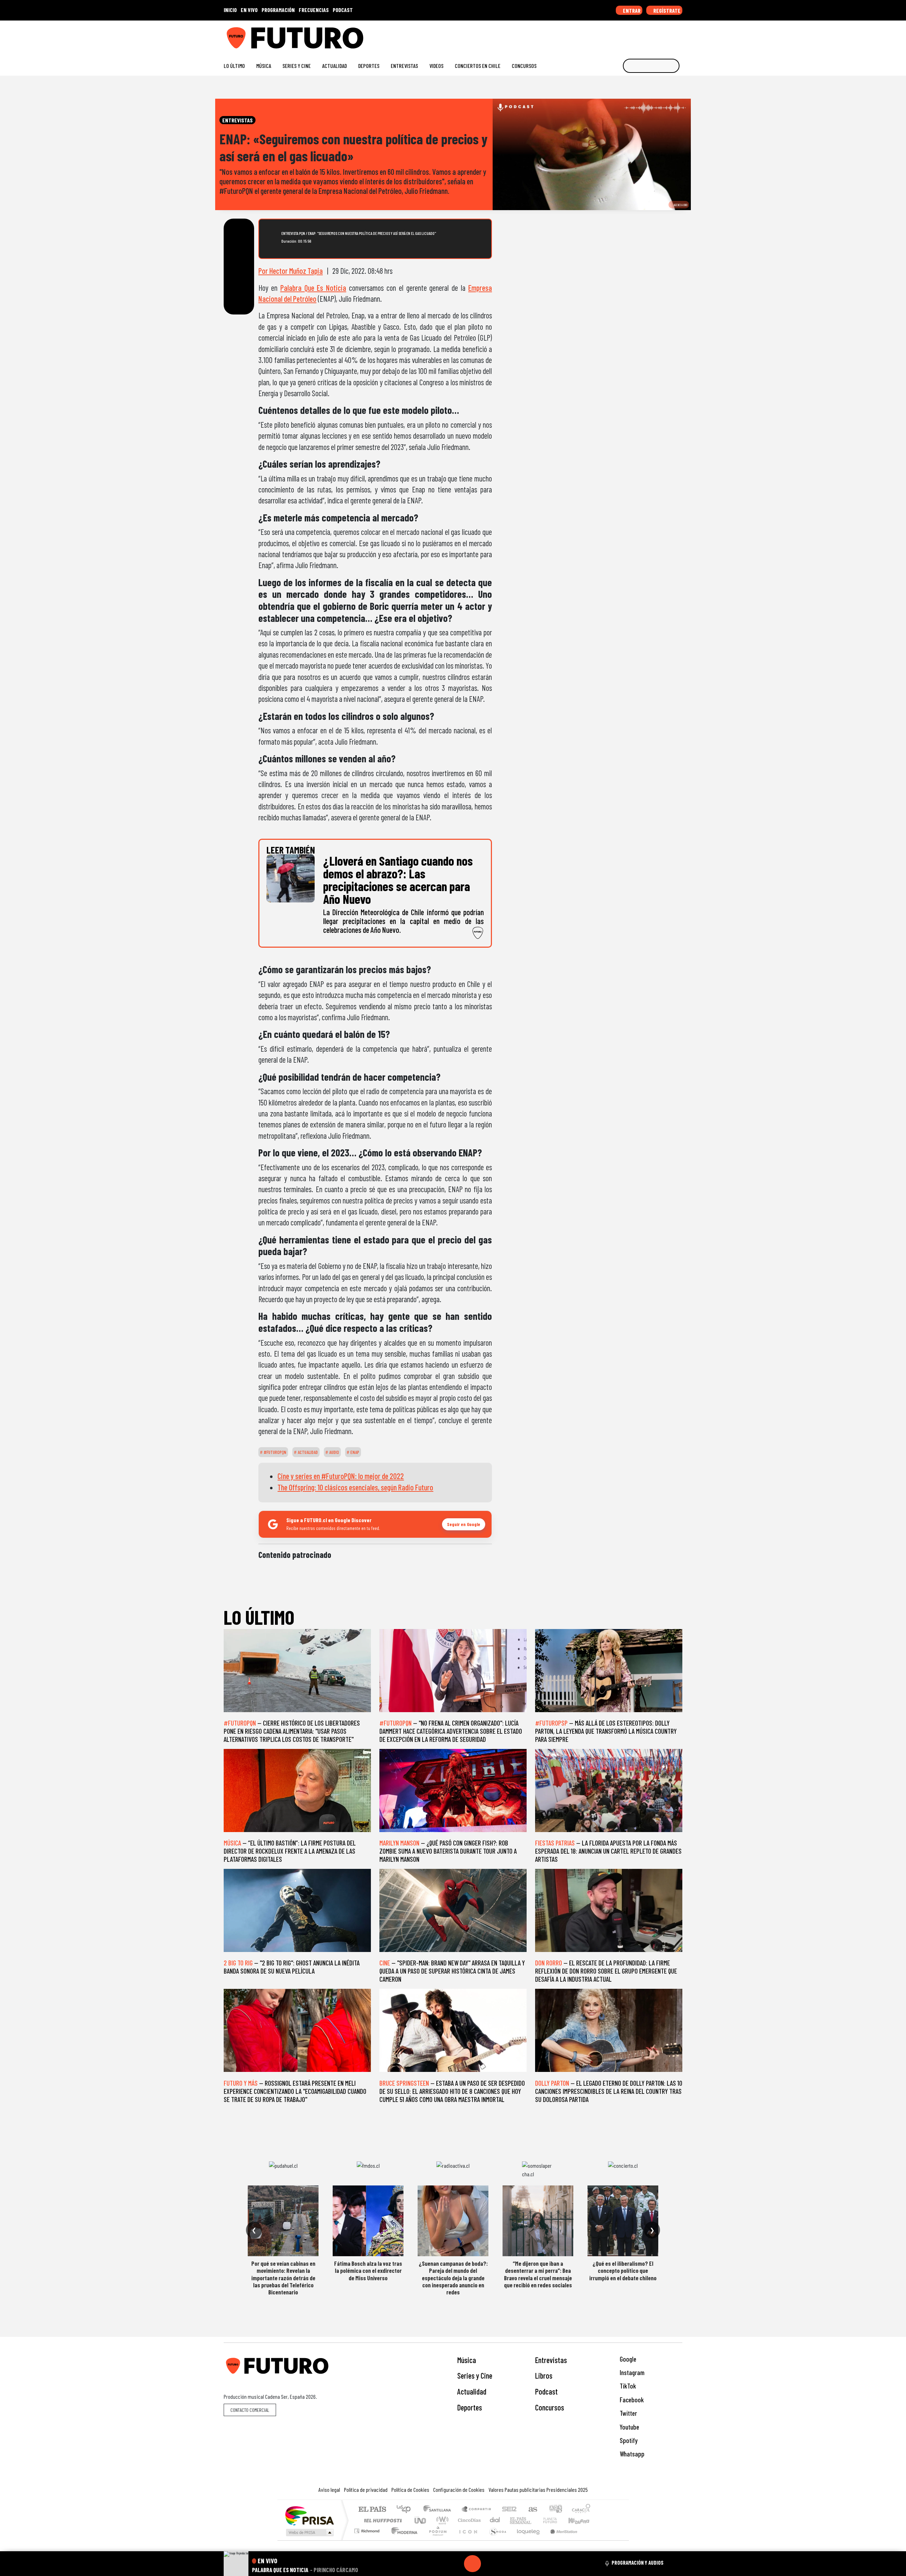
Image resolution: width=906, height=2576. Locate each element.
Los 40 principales (406, 2510)
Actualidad (334, 66)
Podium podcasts (368, 2529)
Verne (535, 2520)
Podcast (546, 2391)
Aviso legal (329, 2490)
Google (627, 2359)
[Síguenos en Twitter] (645, 35)
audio (334, 1452)
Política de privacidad (366, 2490)
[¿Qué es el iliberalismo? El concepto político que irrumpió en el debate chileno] (623, 2221)
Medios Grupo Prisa (309, 2532)
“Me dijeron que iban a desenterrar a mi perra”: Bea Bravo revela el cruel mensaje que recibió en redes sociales (538, 2274)
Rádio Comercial (592, 2540)
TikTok (627, 2386)
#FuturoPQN (274, 1452)
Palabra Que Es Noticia (313, 288)
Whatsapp (631, 2454)
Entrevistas (404, 66)
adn (555, 2510)
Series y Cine (297, 66)
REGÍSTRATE (666, 10)
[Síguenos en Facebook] (634, 35)
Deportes (369, 66)
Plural (436, 2540)
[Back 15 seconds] (455, 2564)
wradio (441, 2520)
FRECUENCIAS (314, 10)
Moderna (403, 2540)
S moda (495, 2540)
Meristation (560, 2540)
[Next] (506, 2564)
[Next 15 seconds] (489, 2564)
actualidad (307, 1452)
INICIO (230, 10)
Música (264, 66)
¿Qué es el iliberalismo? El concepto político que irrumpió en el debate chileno (623, 2271)
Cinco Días (468, 2520)
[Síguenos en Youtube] (656, 35)
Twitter (628, 2413)
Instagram (631, 2372)
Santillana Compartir (477, 2510)
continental (495, 2520)
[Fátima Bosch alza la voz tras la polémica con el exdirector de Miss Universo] (368, 2221)
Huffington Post (382, 2520)
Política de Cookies (410, 2490)
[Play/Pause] (472, 2564)
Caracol (581, 2510)
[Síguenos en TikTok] (622, 35)
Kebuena (582, 2520)
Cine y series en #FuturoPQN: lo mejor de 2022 (341, 1476)
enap (354, 1452)
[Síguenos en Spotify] (668, 35)
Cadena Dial (557, 2520)
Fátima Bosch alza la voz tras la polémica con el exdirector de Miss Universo (368, 2271)
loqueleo (526, 2540)
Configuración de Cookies (459, 2490)
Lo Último (234, 66)
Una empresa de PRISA (309, 2515)
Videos (436, 66)
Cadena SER (509, 2510)
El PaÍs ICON (467, 2540)
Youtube (629, 2427)
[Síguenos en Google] (600, 35)
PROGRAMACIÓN (278, 10)
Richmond (368, 2540)
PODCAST (343, 10)
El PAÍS (372, 2510)
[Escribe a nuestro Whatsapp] (679, 35)
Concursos (524, 66)
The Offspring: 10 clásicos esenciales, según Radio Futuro (355, 1487)
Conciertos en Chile (478, 66)
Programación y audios (638, 2563)
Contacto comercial (250, 2410)
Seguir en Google (464, 1524)
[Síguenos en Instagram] (611, 35)
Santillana (439, 2510)
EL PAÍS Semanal (514, 2520)
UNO (421, 2520)
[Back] (438, 2564)
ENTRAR (631, 10)
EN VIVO (249, 10)
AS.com (532, 2510)
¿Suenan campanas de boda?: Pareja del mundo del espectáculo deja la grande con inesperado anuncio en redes (453, 2278)
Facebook (631, 2400)
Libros (544, 2375)
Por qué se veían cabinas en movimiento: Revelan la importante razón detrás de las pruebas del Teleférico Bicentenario (283, 2278)
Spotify (628, 2440)
